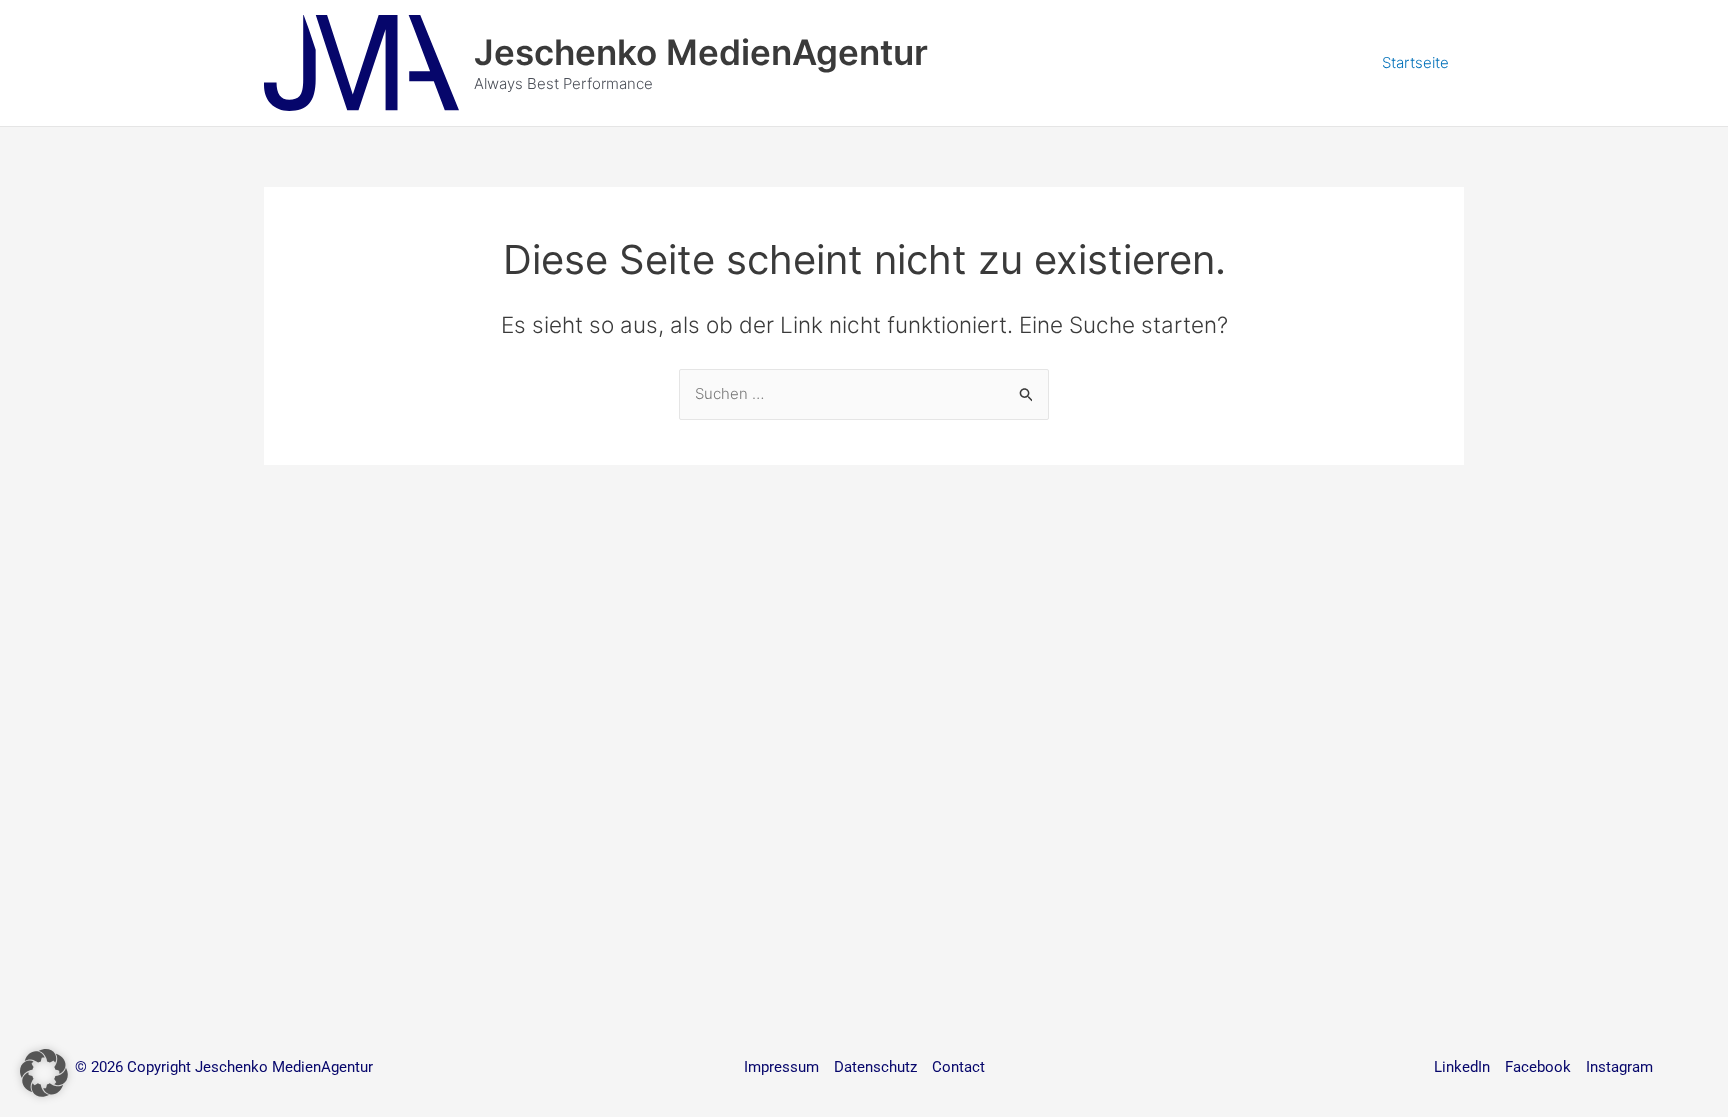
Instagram (1619, 1067)
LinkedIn (1462, 1067)
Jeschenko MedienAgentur (701, 52)
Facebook (1538, 1067)
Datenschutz (875, 1067)
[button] (44, 1073)
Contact (958, 1067)
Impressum (781, 1067)
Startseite (1415, 62)
